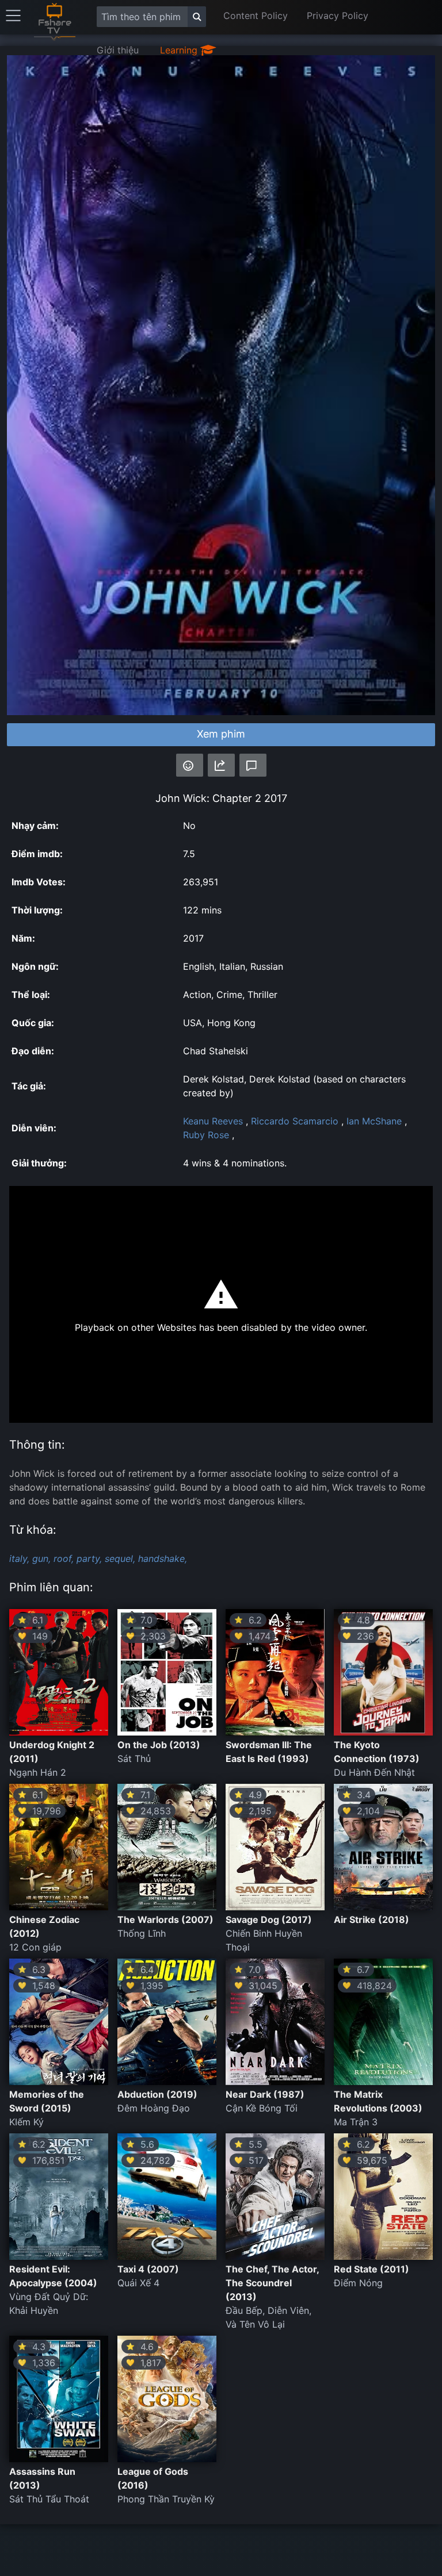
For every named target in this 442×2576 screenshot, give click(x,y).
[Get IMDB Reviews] (190, 765)
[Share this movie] (221, 765)
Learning (180, 50)
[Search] (197, 17)
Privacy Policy (338, 16)
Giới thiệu (118, 50)
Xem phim (221, 734)
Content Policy (256, 16)
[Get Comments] (253, 765)
